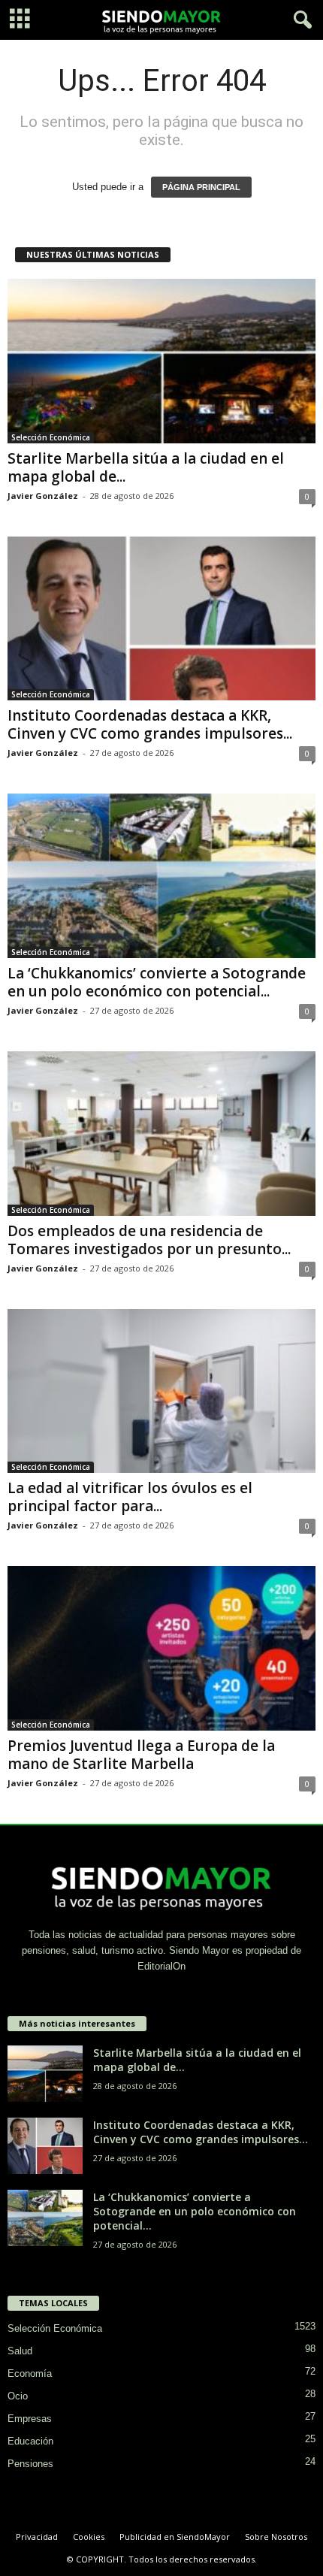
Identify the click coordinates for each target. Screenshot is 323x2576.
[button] (300, 20)
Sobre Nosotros (276, 2537)
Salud (20, 2351)
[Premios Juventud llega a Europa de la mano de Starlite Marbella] (161, 1648)
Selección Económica (51, 437)
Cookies (89, 2537)
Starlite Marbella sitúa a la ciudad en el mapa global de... (146, 467)
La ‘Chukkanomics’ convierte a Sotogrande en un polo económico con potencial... (157, 982)
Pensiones (30, 2464)
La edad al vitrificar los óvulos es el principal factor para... (130, 1497)
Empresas (30, 2419)
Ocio (18, 2396)
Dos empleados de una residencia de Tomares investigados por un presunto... (149, 1240)
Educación (30, 2441)
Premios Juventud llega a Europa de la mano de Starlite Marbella (141, 1755)
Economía (30, 2373)
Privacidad (37, 2537)
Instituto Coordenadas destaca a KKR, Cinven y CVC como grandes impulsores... (150, 724)
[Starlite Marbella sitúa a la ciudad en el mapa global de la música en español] (161, 361)
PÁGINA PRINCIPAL (201, 187)
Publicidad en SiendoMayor (175, 2537)
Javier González (43, 496)
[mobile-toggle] (20, 20)
